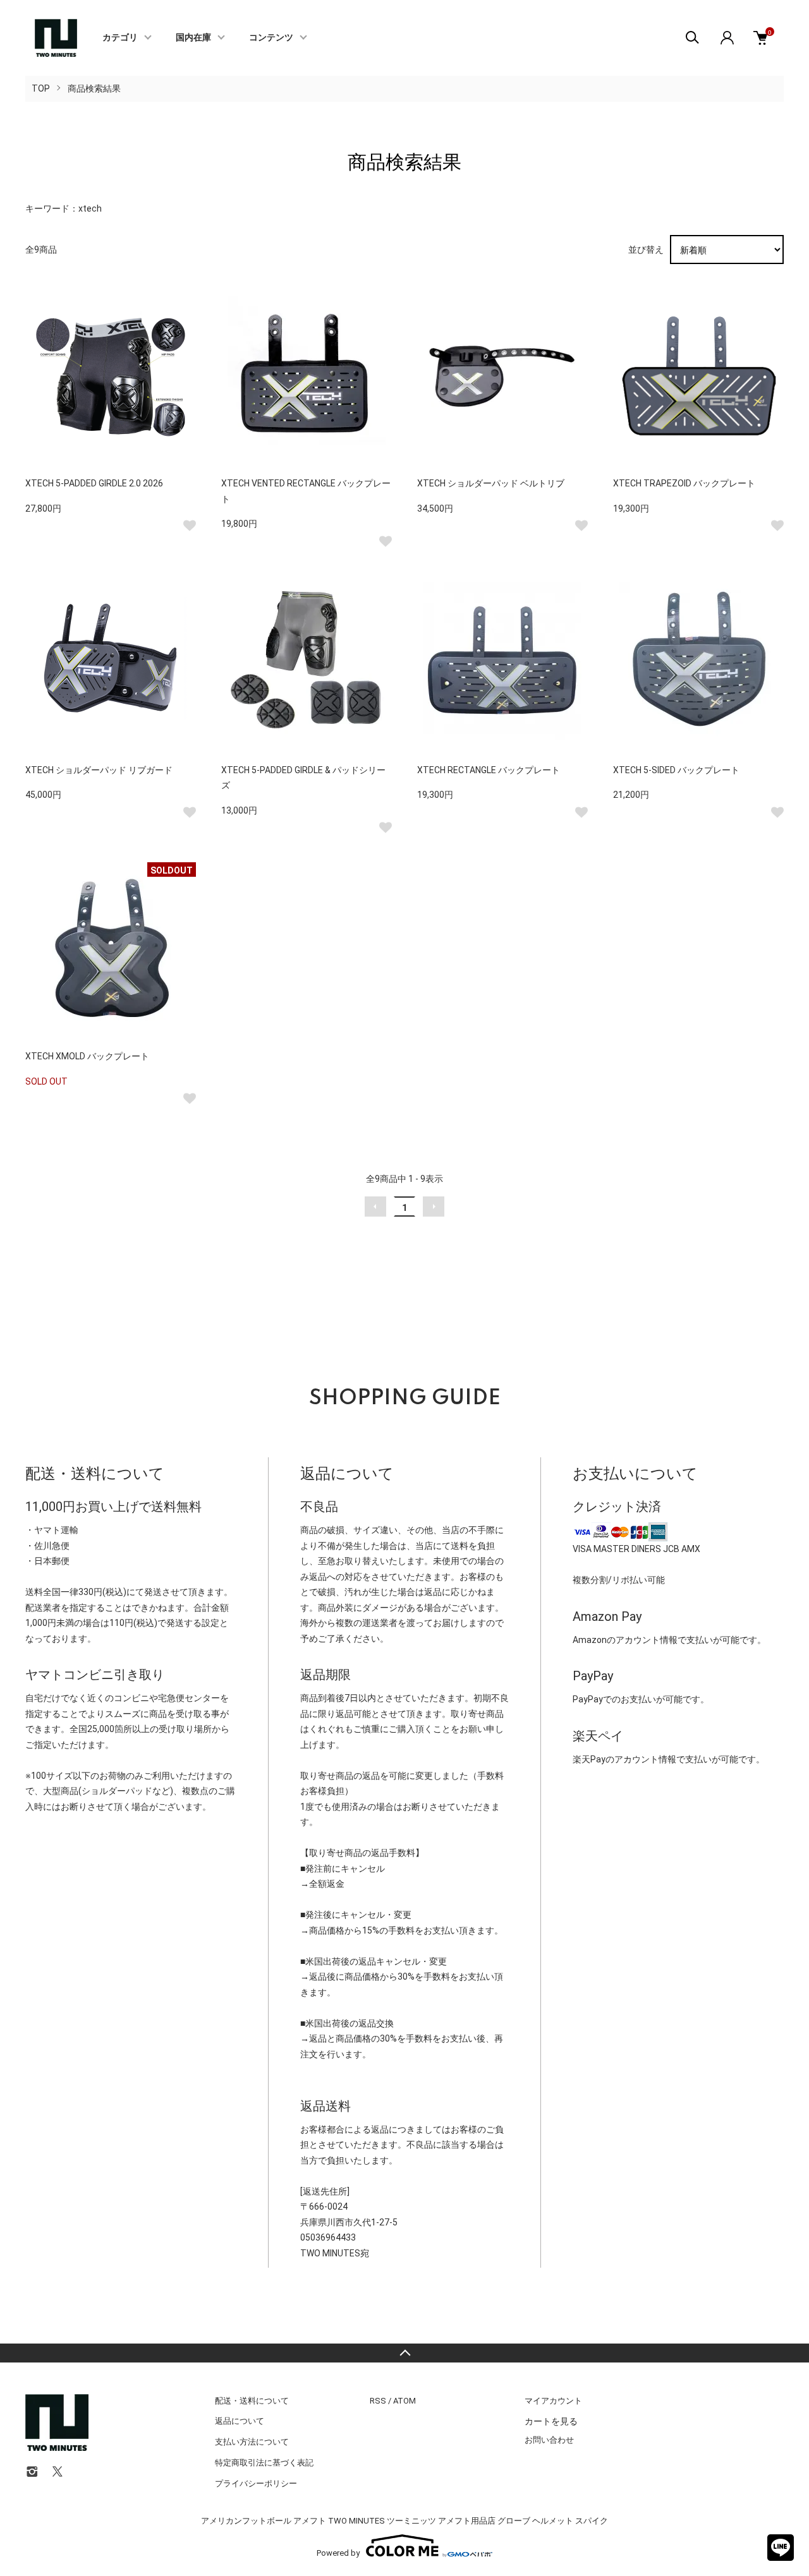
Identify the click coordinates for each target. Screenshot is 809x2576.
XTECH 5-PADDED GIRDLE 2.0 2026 (94, 483)
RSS (378, 2401)
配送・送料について (252, 2401)
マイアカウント (553, 2401)
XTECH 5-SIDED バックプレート (676, 770)
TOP (41, 88)
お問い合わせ (549, 2440)
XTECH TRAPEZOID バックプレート (684, 483)
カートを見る (551, 2421)
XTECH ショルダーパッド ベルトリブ (491, 483)
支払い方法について (252, 2442)
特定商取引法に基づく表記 (264, 2463)
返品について (240, 2421)
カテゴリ (120, 38)
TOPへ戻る (404, 2353)
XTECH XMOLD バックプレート (87, 1056)
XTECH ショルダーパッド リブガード (99, 770)
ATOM (404, 2401)
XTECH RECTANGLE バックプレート (489, 770)
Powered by (338, 2553)
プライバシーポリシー (256, 2483)
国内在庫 (193, 38)
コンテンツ (271, 38)
